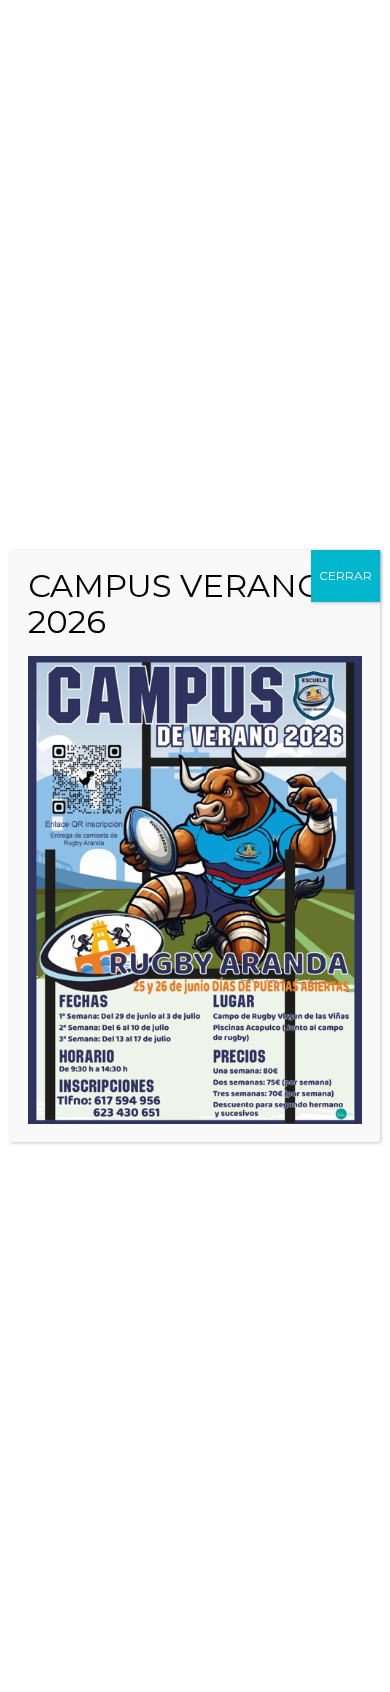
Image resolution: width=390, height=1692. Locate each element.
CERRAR (345, 575)
